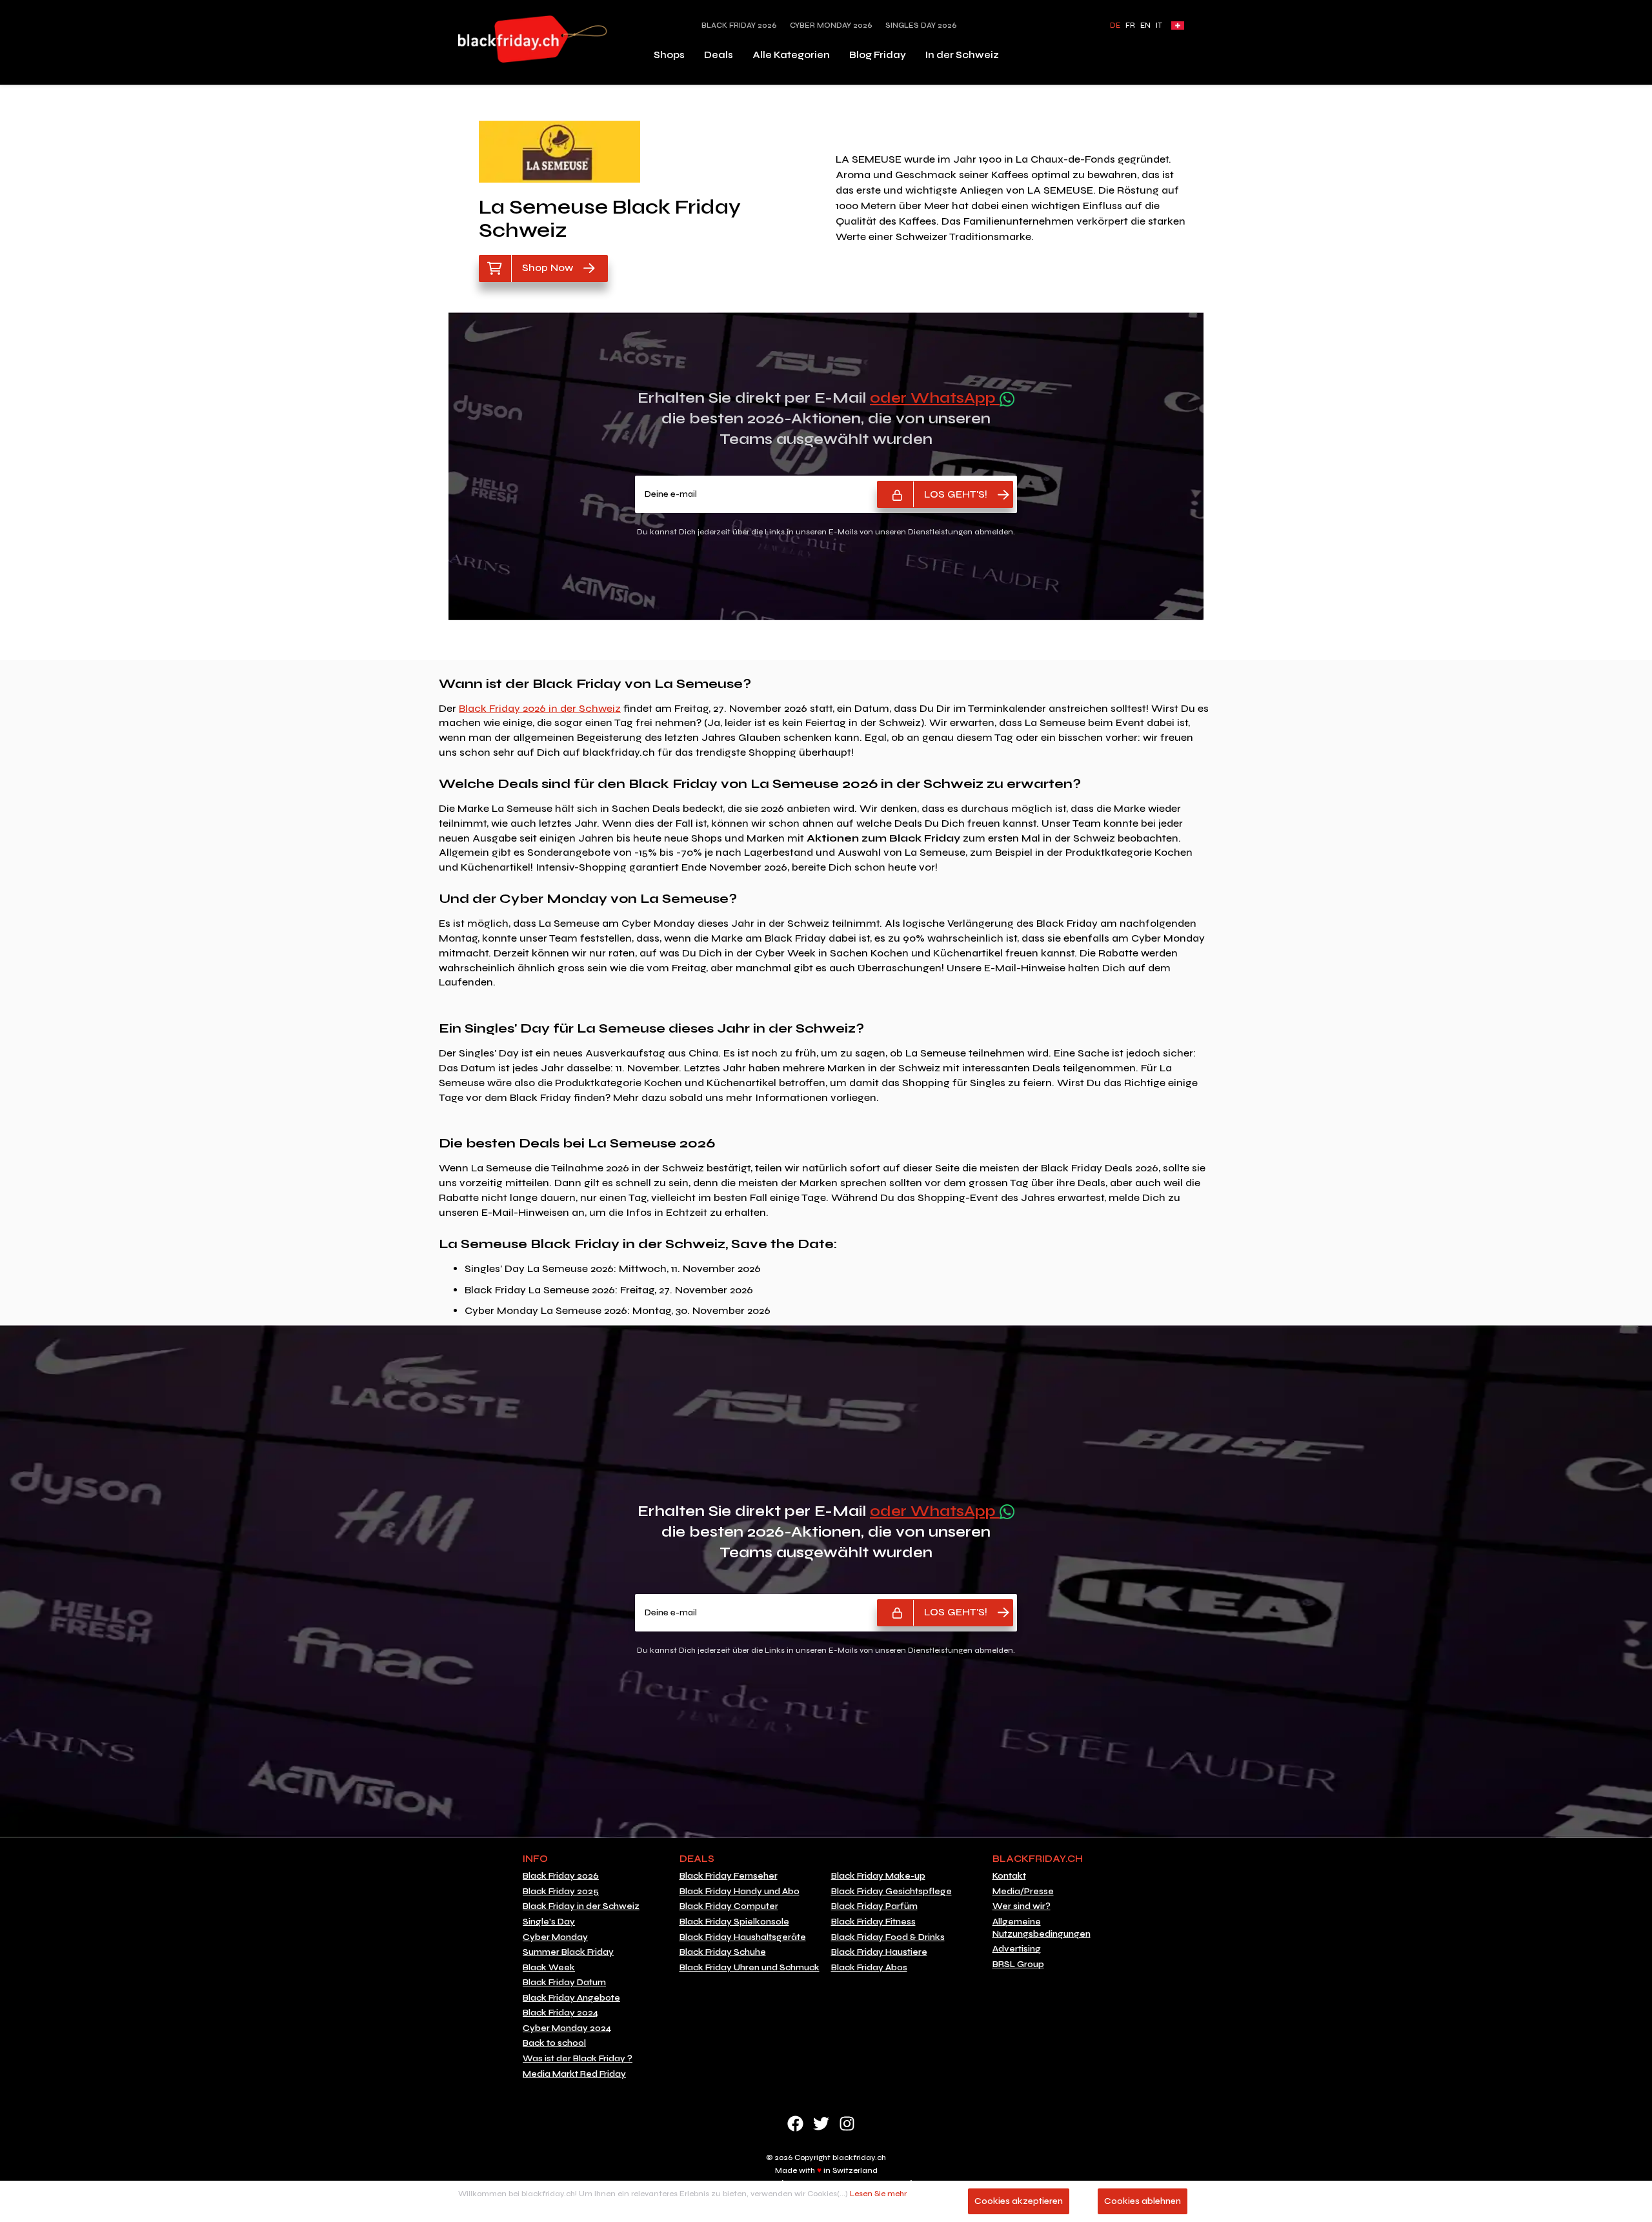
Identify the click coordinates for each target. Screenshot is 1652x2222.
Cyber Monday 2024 (567, 2028)
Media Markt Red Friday (574, 2074)
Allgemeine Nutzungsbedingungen (1042, 1928)
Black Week (549, 1968)
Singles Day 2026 (921, 25)
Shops (669, 55)
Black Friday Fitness (873, 1922)
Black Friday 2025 (561, 1892)
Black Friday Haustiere (879, 1952)
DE (1115, 25)
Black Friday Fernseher (729, 1876)
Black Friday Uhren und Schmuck (750, 1968)
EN (1145, 25)
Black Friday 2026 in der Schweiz (540, 708)
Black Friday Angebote (571, 1998)
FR (1130, 25)
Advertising (1017, 1949)
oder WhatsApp (935, 398)
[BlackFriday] (533, 39)
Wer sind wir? (1022, 1906)
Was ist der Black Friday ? (578, 2059)
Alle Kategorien (791, 55)
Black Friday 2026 (739, 25)
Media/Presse (1023, 1892)
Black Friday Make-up (878, 1876)
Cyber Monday (555, 1937)
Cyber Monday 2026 (831, 25)
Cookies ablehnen (1143, 2201)
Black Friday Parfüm (874, 1906)
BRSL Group (1018, 1964)
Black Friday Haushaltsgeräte (743, 1937)
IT (1159, 25)
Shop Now (548, 268)
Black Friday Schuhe (723, 1952)
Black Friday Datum (564, 1983)
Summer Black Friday (568, 1952)
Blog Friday (878, 55)
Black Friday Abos (869, 1968)
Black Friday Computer (729, 1906)
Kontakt (1009, 1876)
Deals (719, 55)
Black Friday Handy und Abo (740, 1892)
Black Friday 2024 (560, 2013)
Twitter (821, 2124)
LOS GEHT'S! (956, 494)
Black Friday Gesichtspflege (891, 1892)
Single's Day (549, 1922)
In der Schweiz (962, 55)
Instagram (847, 2124)
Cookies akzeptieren (1019, 2201)
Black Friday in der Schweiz (581, 1906)
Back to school (554, 2043)
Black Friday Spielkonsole (734, 1922)
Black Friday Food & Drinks (888, 1937)
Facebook (795, 2124)
